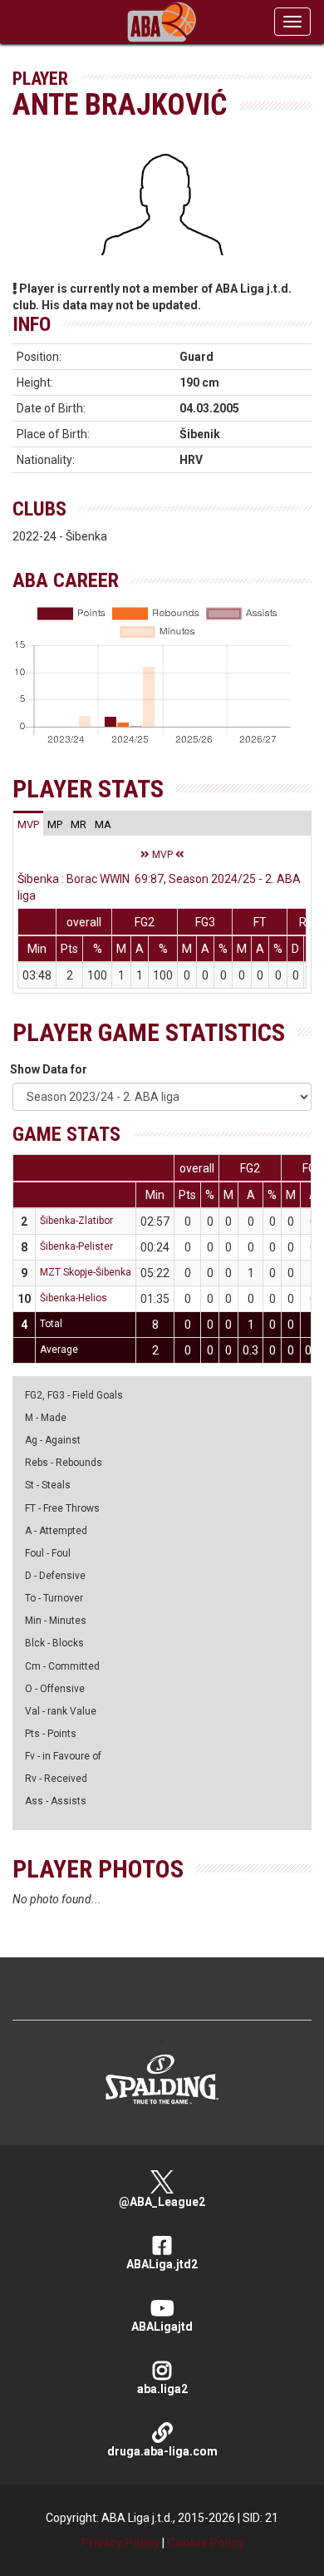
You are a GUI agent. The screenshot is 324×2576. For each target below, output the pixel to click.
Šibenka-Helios (74, 1298)
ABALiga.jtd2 (162, 2264)
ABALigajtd (162, 2327)
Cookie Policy (206, 2543)
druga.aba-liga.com (162, 2451)
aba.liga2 (162, 2389)
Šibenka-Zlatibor (76, 1221)
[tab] (28, 824)
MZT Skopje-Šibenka (86, 1272)
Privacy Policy (120, 2543)
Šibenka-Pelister (76, 1246)
